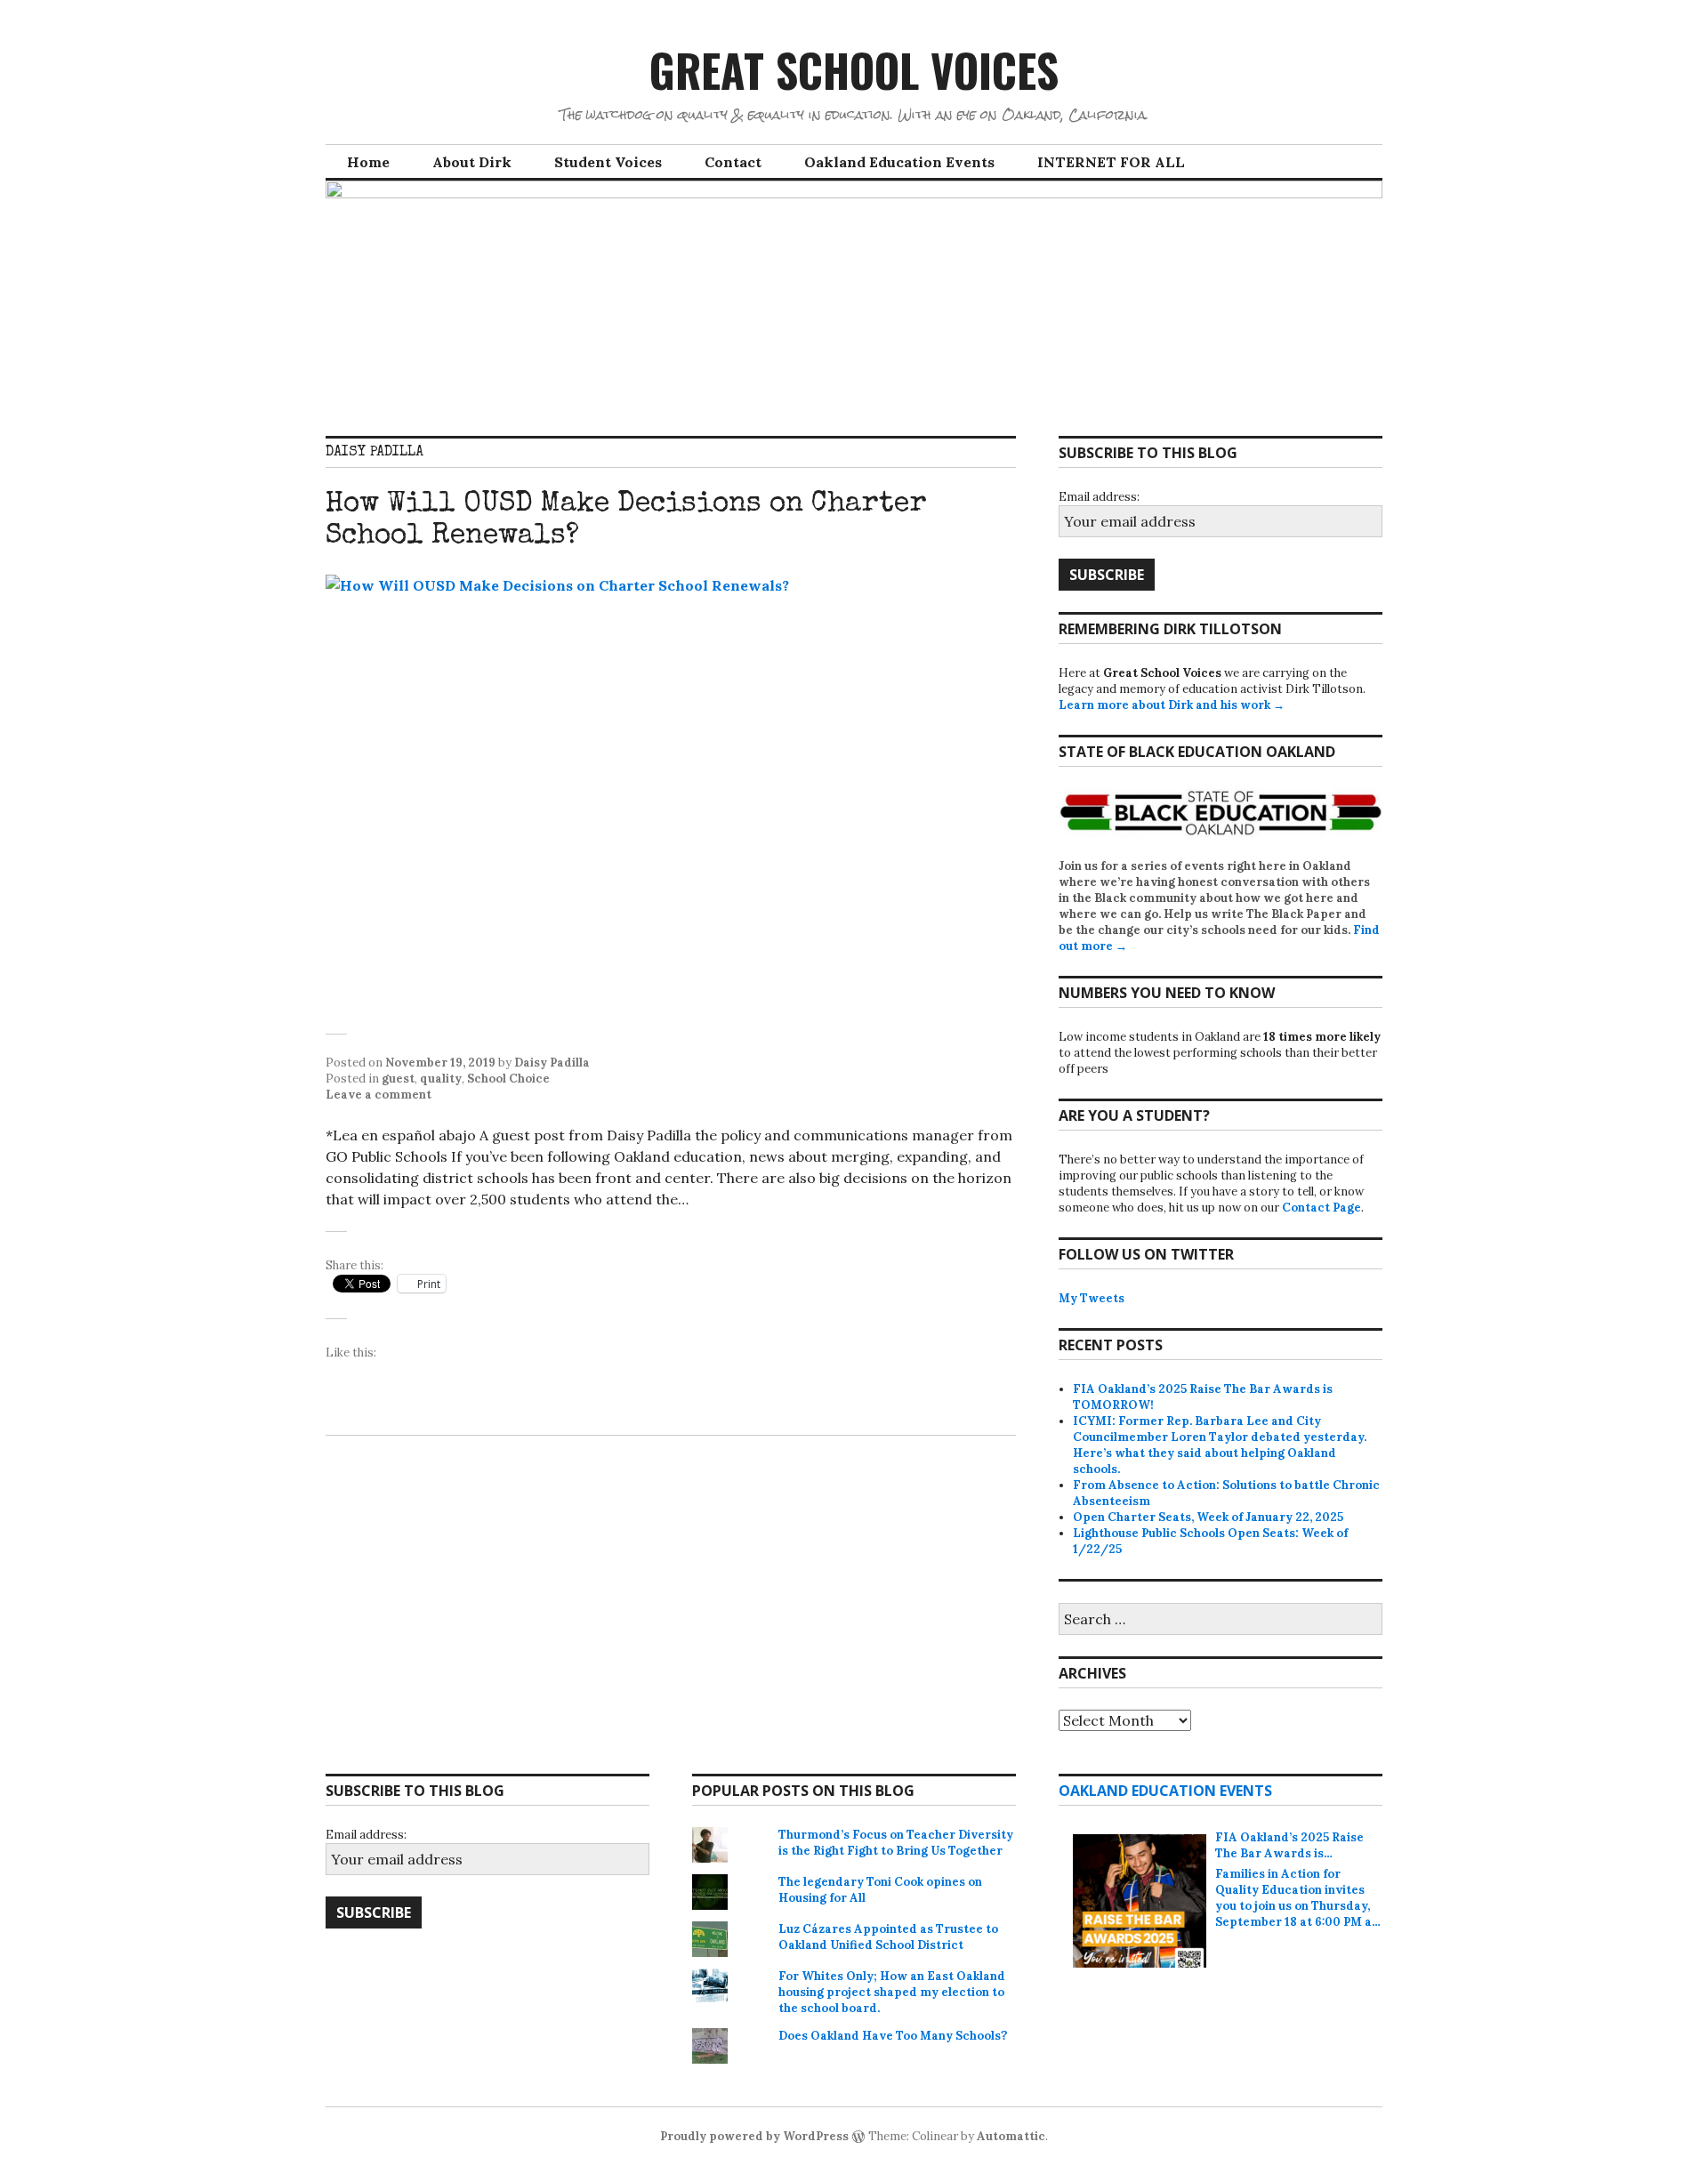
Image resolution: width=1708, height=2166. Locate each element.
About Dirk (472, 162)
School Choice (508, 1079)
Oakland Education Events (899, 162)
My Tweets (1092, 1298)
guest (398, 1079)
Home (368, 162)
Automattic (1011, 2136)
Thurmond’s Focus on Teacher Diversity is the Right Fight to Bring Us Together (896, 1843)
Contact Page (1321, 1208)
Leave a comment (379, 1095)
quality (441, 1079)
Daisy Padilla (552, 1063)
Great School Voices (854, 69)
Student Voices (608, 162)
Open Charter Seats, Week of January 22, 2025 (1208, 1517)
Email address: (1099, 497)
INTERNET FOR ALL (1111, 162)
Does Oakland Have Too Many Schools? (893, 2036)
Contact (733, 162)
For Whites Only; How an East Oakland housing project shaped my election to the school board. (892, 1992)
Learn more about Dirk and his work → (1172, 705)
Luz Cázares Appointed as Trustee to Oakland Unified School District (888, 1937)
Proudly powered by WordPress (754, 2136)
